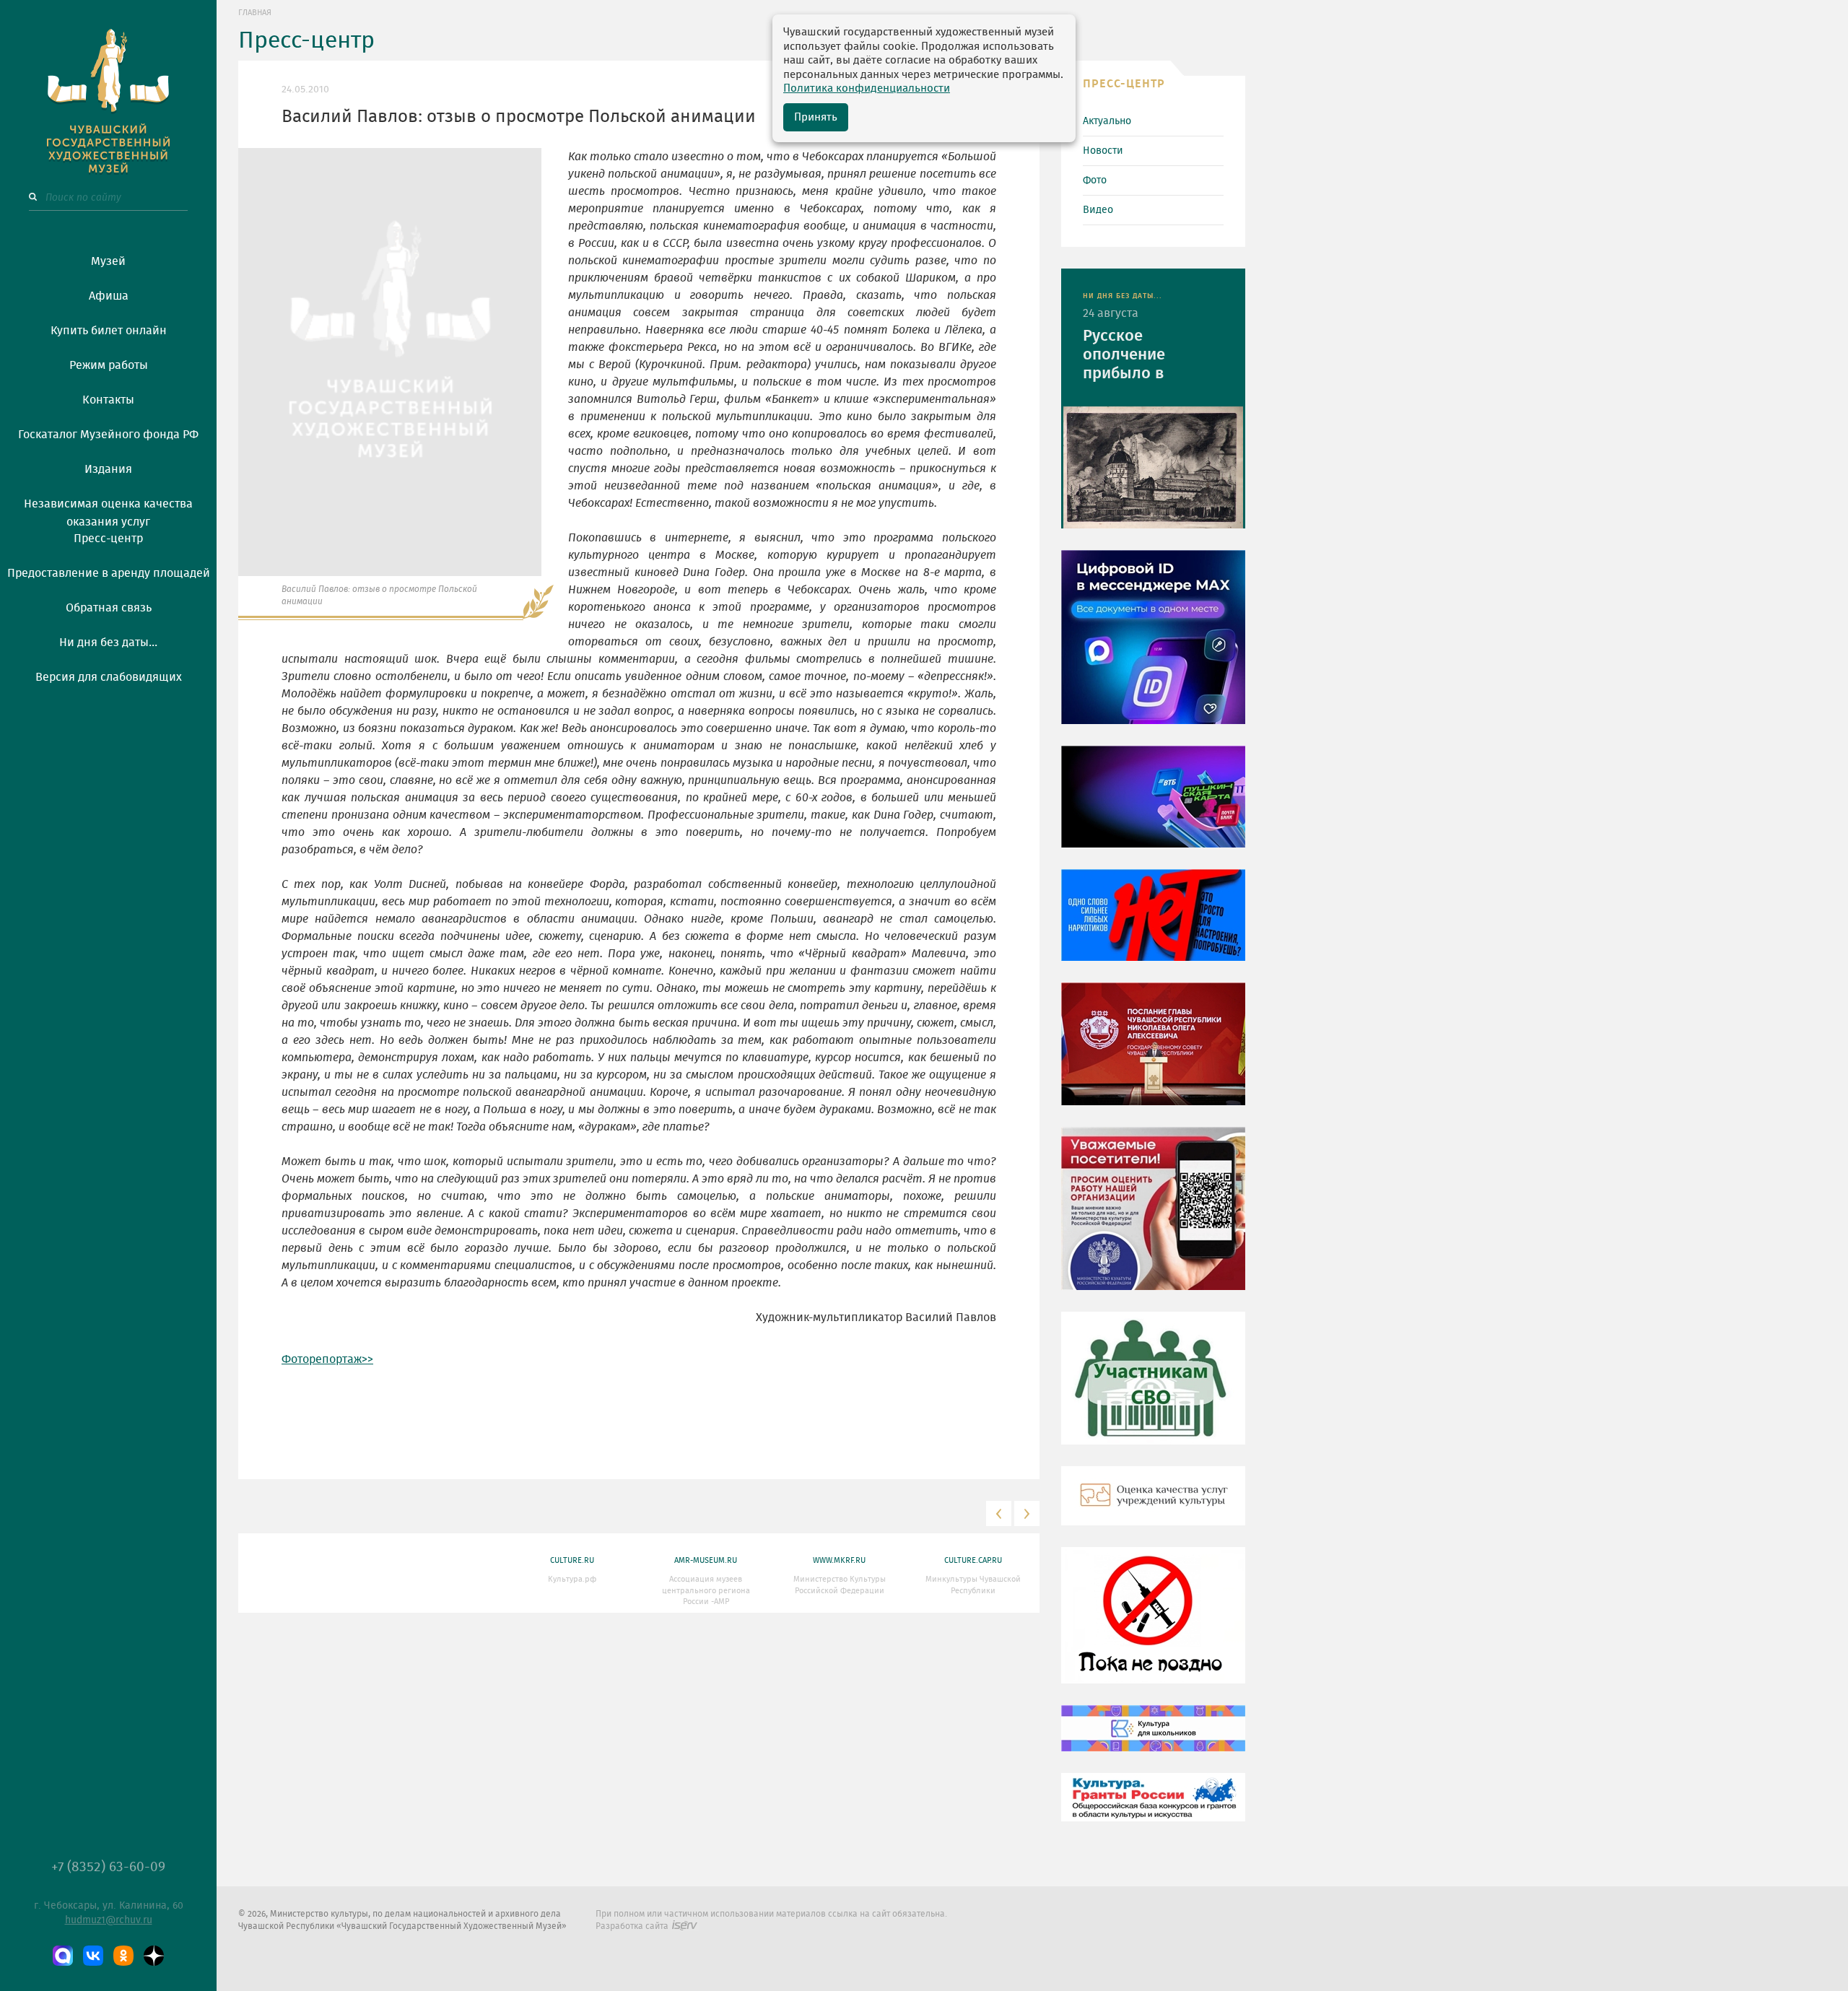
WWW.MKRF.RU (839, 1560)
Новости (1103, 151)
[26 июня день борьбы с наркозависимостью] (1153, 1626)
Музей (108, 261)
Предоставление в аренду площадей (109, 573)
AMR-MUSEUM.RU (706, 1560)
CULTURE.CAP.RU (973, 1560)
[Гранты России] (1153, 1808)
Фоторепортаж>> (327, 1359)
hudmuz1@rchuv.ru (109, 1920)
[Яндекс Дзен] (154, 1956)
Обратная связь (109, 608)
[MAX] (63, 1956)
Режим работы (109, 365)
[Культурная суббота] (1153, 1738)
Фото (1095, 180)
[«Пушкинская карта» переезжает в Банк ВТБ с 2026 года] (1153, 807)
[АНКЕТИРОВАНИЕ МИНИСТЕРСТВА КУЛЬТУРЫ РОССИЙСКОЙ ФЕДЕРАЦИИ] (1153, 1219)
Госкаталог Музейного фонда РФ (108, 435)
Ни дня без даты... (108, 642)
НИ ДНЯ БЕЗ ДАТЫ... (1123, 296)
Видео (1098, 210)
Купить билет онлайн (109, 331)
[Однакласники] (123, 1956)
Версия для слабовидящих (109, 677)
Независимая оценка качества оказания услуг (108, 510)
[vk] (93, 1956)
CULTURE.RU (572, 1560)
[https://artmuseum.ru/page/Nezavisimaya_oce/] (1153, 1506)
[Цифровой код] (1153, 648)
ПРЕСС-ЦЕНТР (1124, 84)
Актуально (1107, 121)
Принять (816, 117)
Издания (108, 469)
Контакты (108, 400)
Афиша (109, 296)
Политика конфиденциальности (867, 88)
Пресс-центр (108, 539)
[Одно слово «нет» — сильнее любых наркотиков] (1153, 925)
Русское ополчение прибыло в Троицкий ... (1128, 356)
